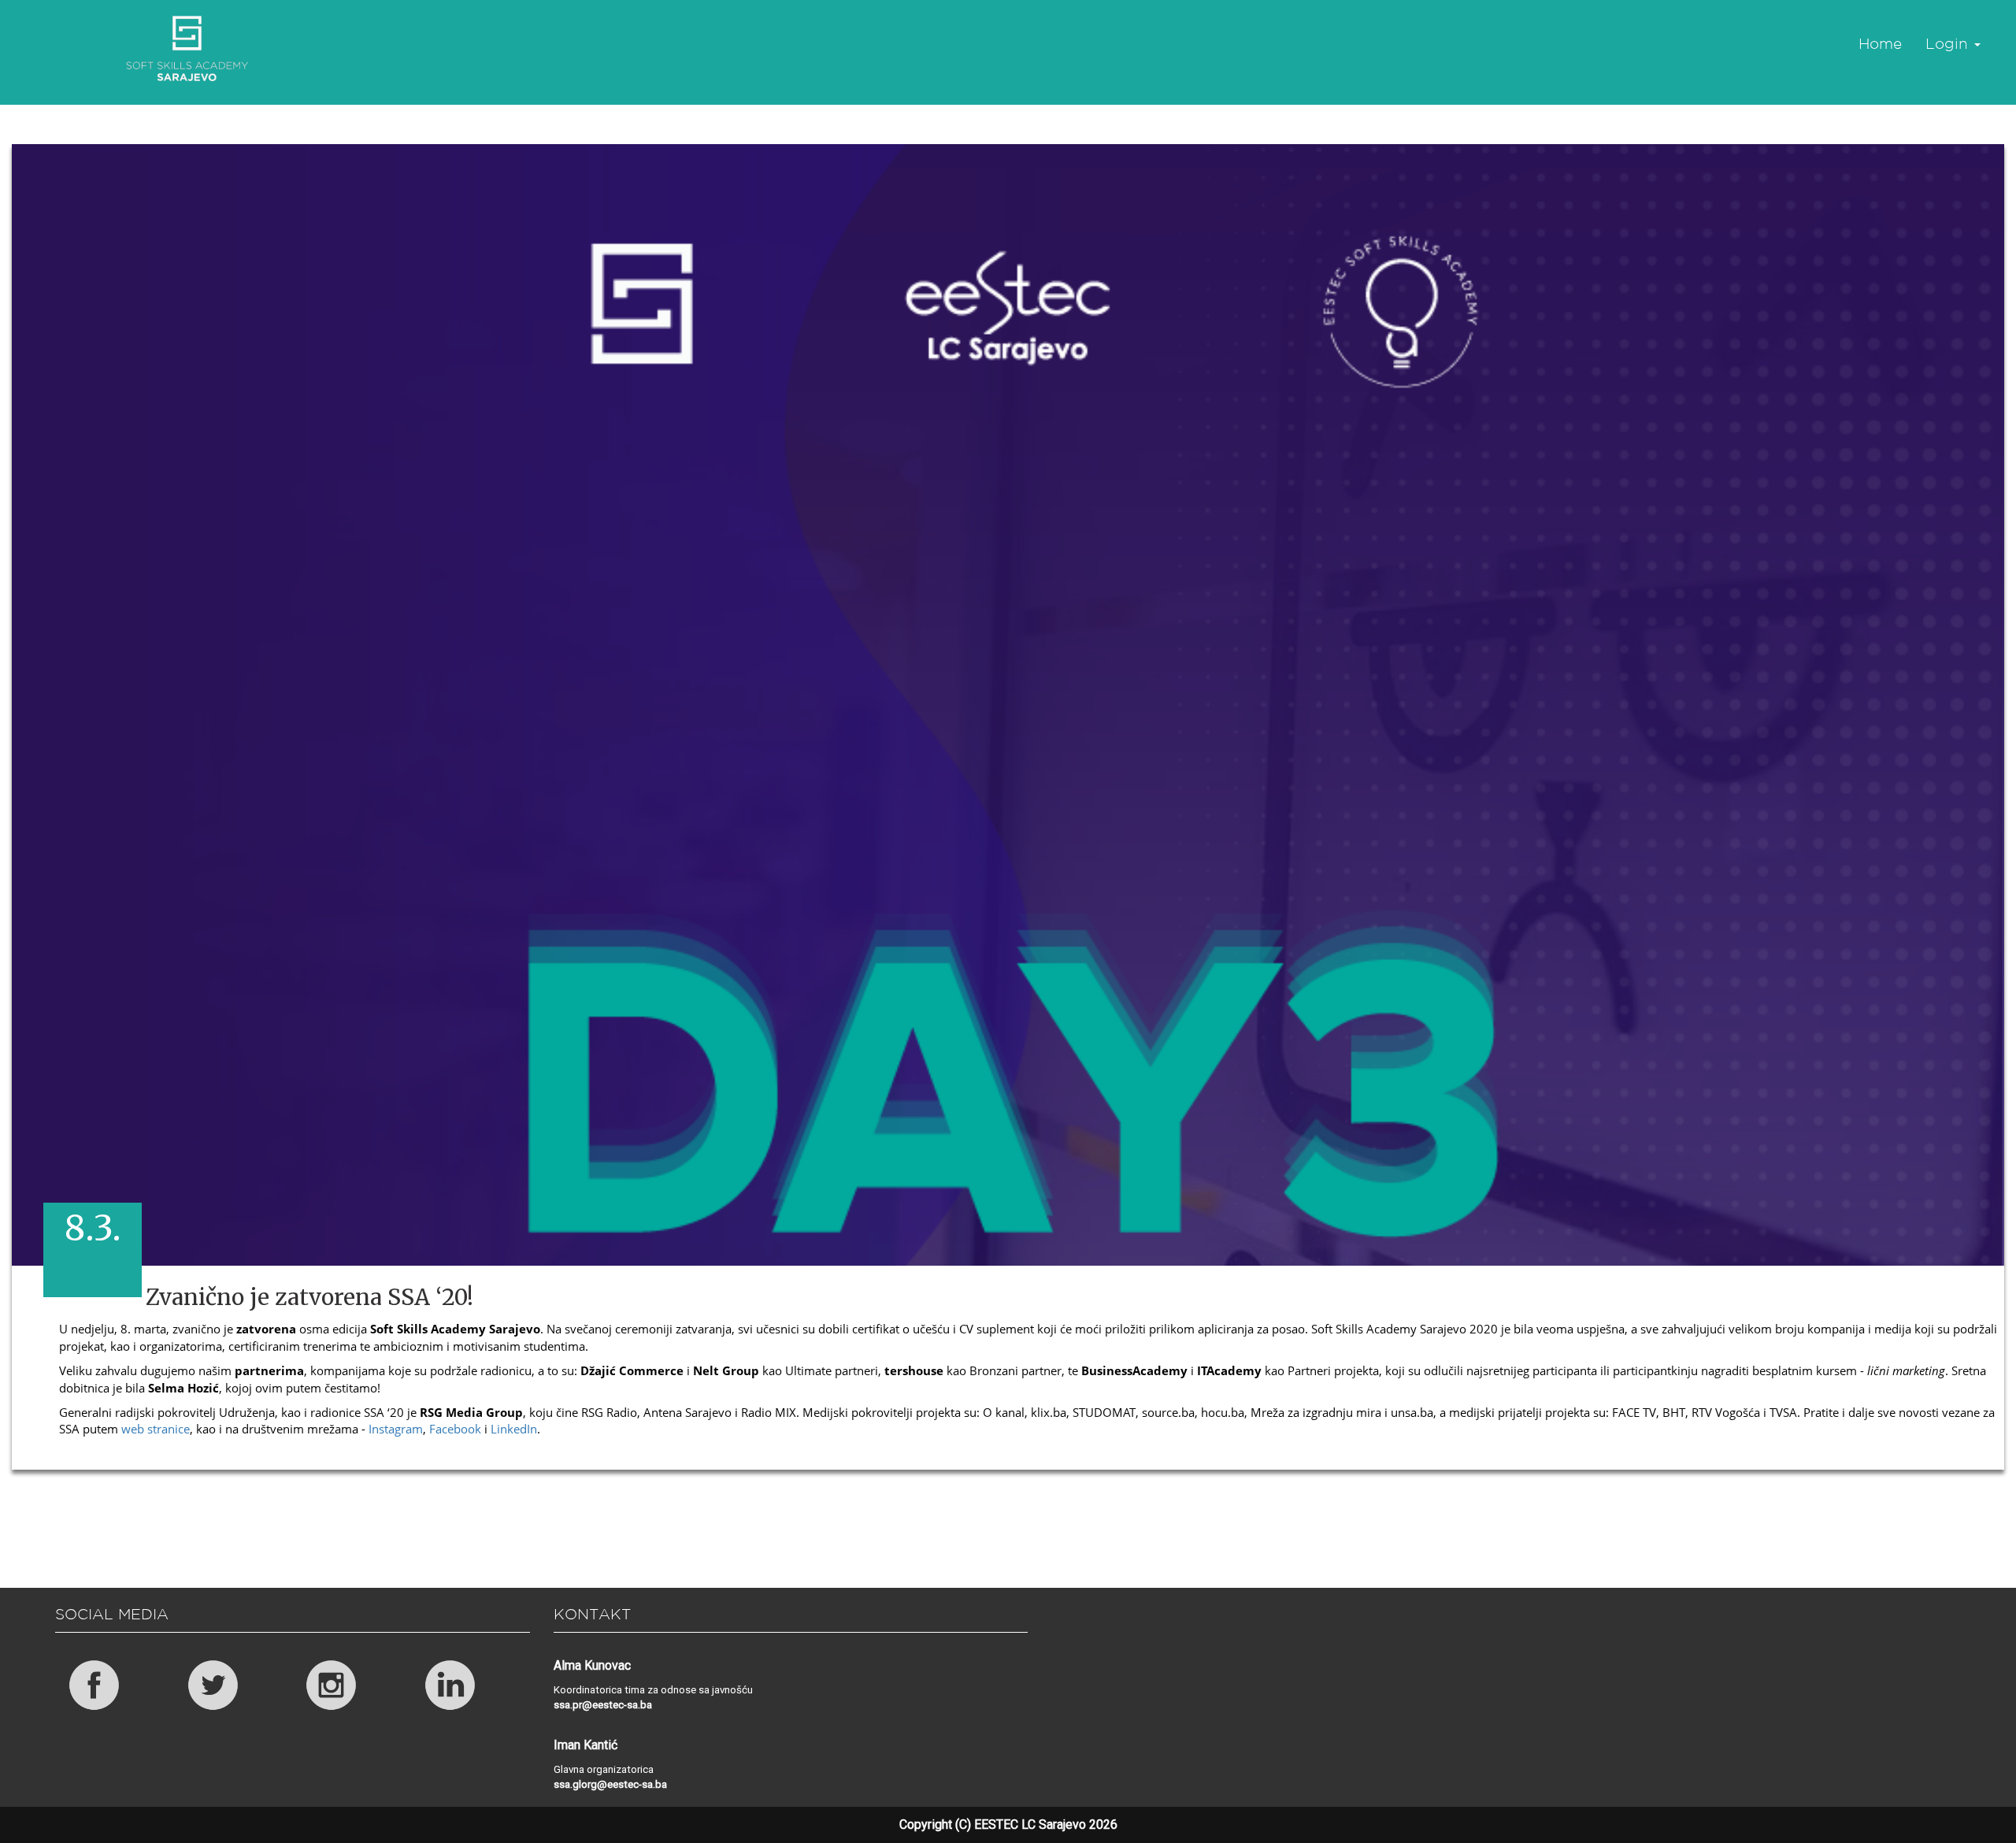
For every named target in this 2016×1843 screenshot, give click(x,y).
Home (1880, 43)
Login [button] (1949, 43)
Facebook (454, 1429)
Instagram (394, 1429)
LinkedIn (512, 1429)
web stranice (154, 1429)
